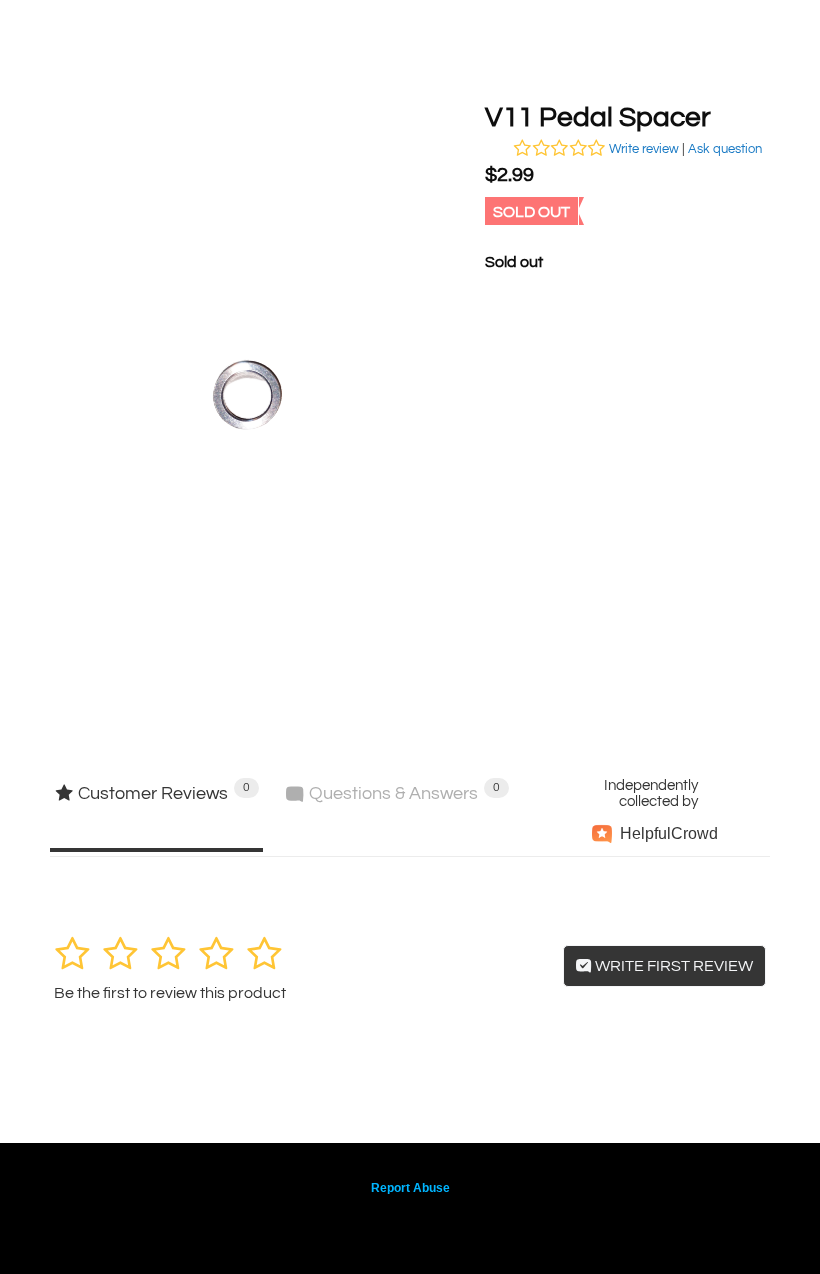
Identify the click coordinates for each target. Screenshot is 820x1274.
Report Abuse (410, 1188)
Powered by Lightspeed (410, 1221)
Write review (644, 149)
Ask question (725, 149)
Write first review (672, 966)
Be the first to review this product (170, 993)
